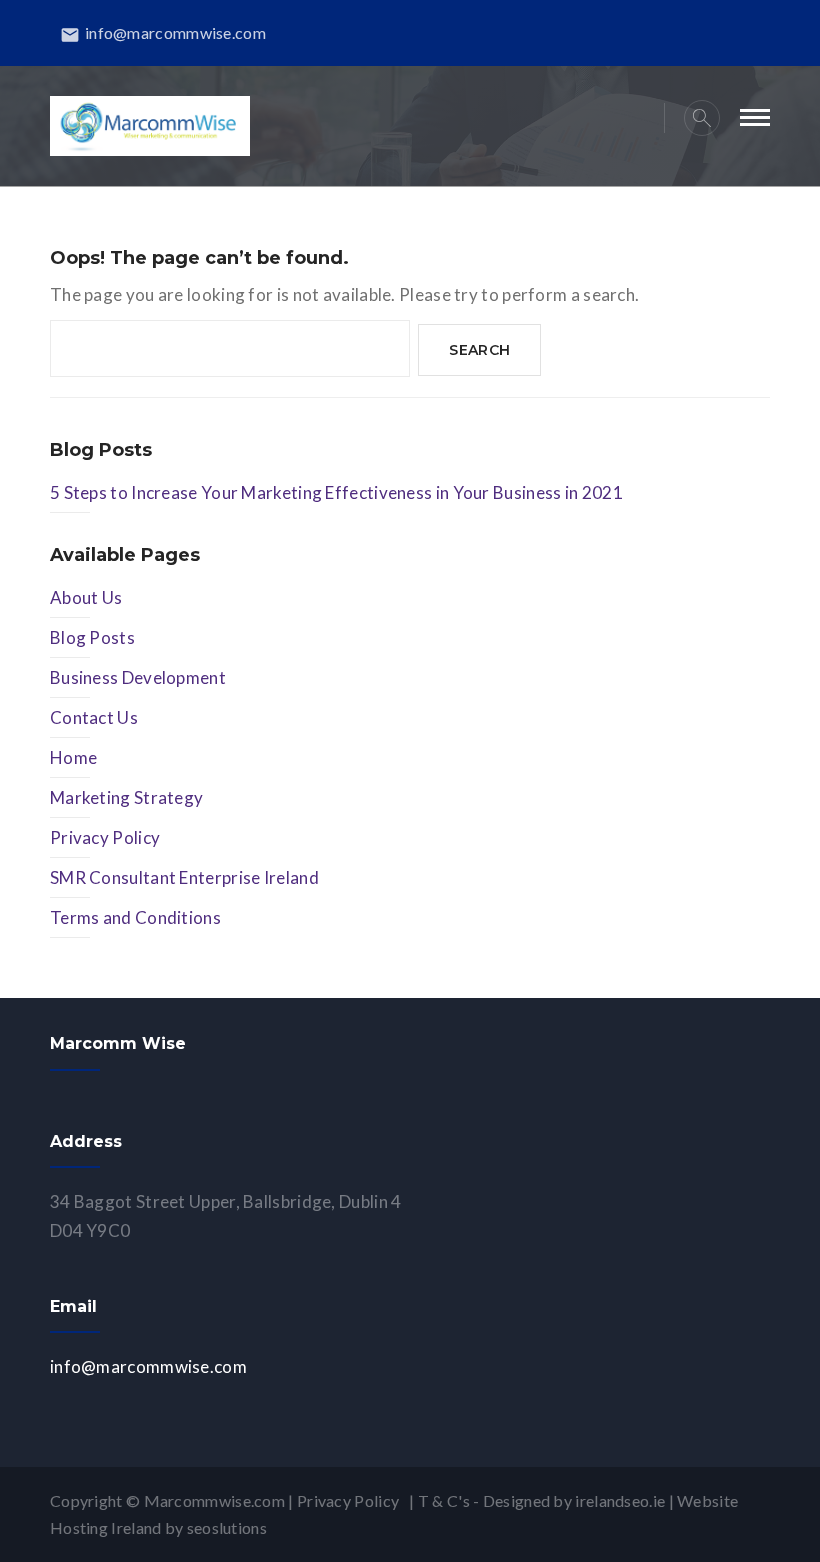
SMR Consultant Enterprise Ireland (184, 877)
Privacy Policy (105, 837)
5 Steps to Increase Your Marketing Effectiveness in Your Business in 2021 (336, 492)
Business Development (138, 677)
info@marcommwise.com (163, 32)
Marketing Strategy (126, 797)
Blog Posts (92, 637)
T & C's (444, 1500)
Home (73, 757)
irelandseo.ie (620, 1500)
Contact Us (94, 717)
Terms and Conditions (135, 917)
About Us (86, 597)
